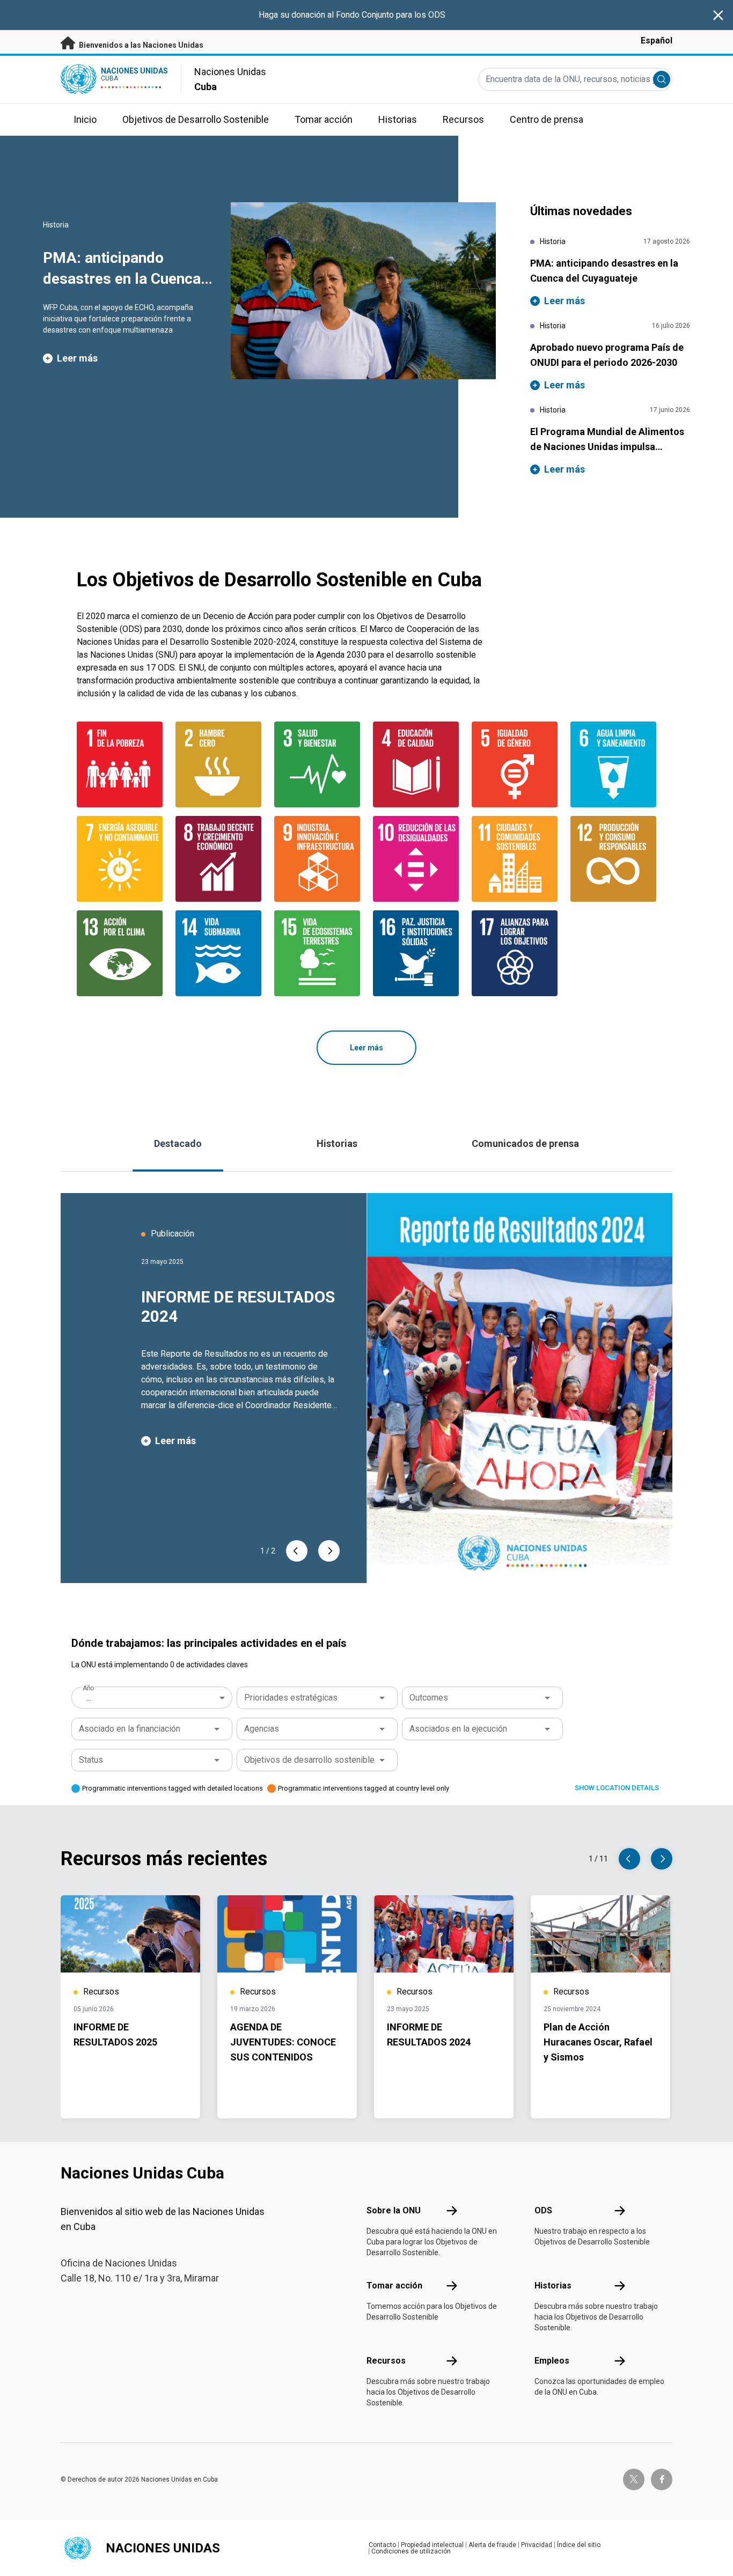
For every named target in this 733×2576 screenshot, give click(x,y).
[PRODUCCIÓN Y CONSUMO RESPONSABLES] (613, 859)
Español (657, 41)
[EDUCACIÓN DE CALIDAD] (416, 764)
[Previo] (297, 1551)
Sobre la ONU (394, 2210)
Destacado (178, 1143)
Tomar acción (394, 2286)
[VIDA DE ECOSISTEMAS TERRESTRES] (317, 953)
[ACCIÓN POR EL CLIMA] (120, 953)
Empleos (552, 2361)
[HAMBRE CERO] (218, 764)
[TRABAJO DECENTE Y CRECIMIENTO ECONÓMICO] (218, 859)
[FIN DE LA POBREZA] (120, 764)
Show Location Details (617, 1788)
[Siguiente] (329, 1551)
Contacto (382, 2545)
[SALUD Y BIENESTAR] (317, 764)
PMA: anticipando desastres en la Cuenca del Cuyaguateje (122, 278)
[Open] (382, 1698)
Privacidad (537, 2545)
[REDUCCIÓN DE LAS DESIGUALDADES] (416, 859)
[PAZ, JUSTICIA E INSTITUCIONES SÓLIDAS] (416, 953)
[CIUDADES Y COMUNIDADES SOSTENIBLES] (515, 859)
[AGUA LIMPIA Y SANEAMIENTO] (613, 764)
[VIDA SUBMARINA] (218, 953)
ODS (543, 2210)
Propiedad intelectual (432, 2545)
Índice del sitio (579, 2545)
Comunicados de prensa (525, 1143)
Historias (337, 1143)
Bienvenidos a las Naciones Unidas (140, 45)
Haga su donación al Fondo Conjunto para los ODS (352, 15)
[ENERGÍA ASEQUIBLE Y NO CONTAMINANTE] (120, 859)
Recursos (386, 2361)
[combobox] (153, 1698)
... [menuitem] (89, 1698)
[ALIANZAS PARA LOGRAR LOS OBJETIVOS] (515, 953)
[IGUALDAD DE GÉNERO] (515, 764)
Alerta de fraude (492, 2545)
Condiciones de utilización (411, 2551)
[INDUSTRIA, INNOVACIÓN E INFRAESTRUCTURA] (317, 859)
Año (88, 1688)
